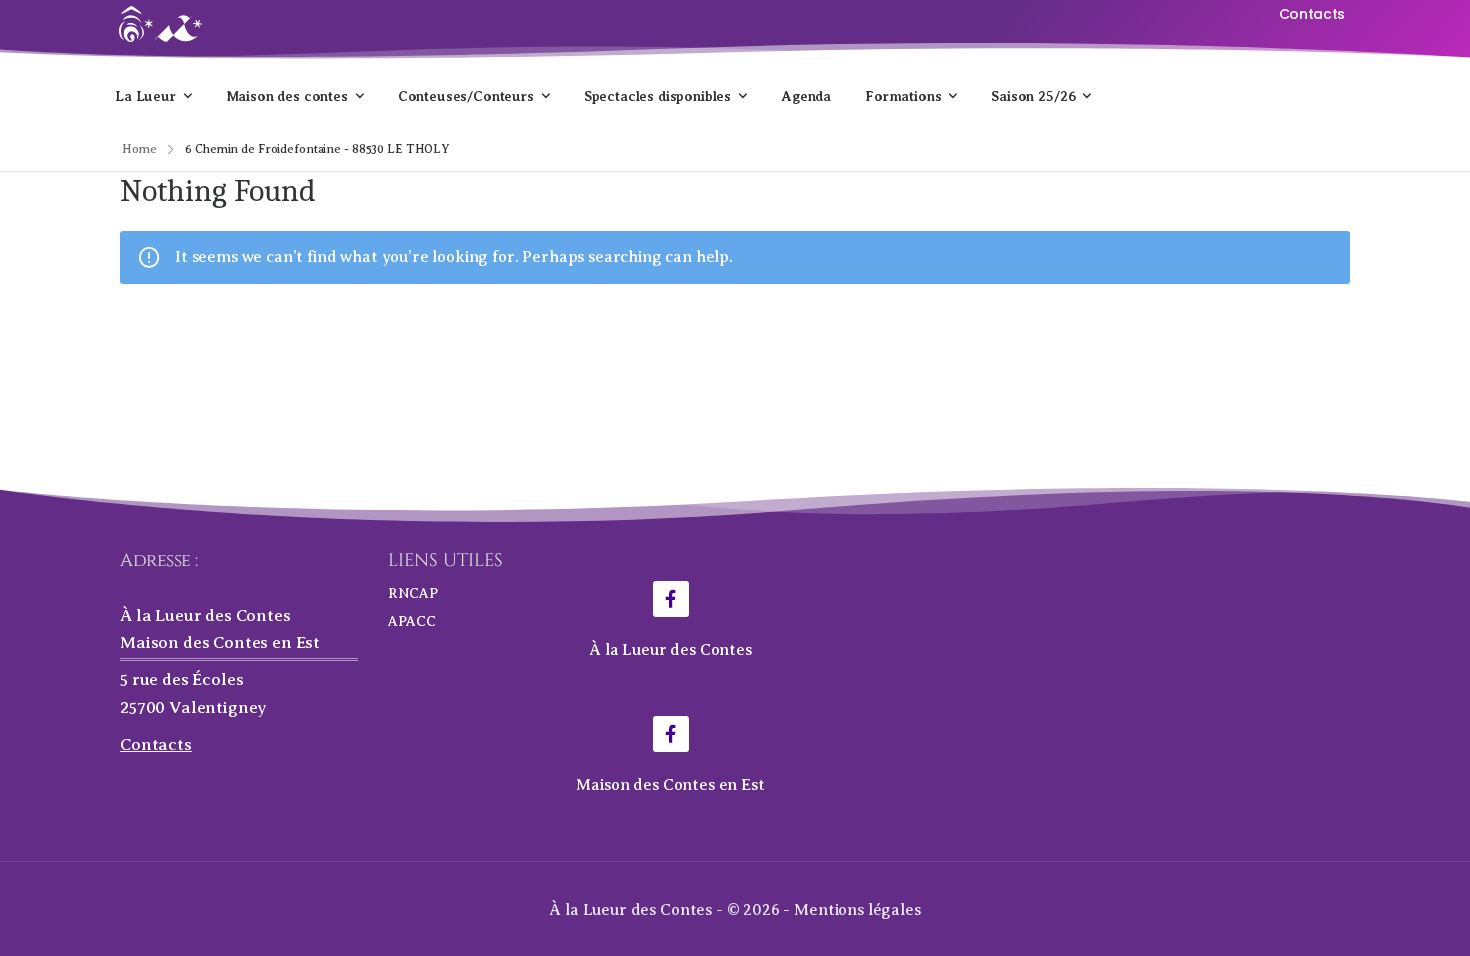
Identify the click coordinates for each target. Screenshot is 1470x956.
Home (139, 149)
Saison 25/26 (1033, 96)
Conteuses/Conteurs (466, 96)
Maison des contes (287, 96)
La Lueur (145, 96)
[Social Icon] (671, 599)
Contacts (156, 744)
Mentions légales (857, 910)
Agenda (806, 96)
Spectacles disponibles (657, 96)
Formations (903, 96)
